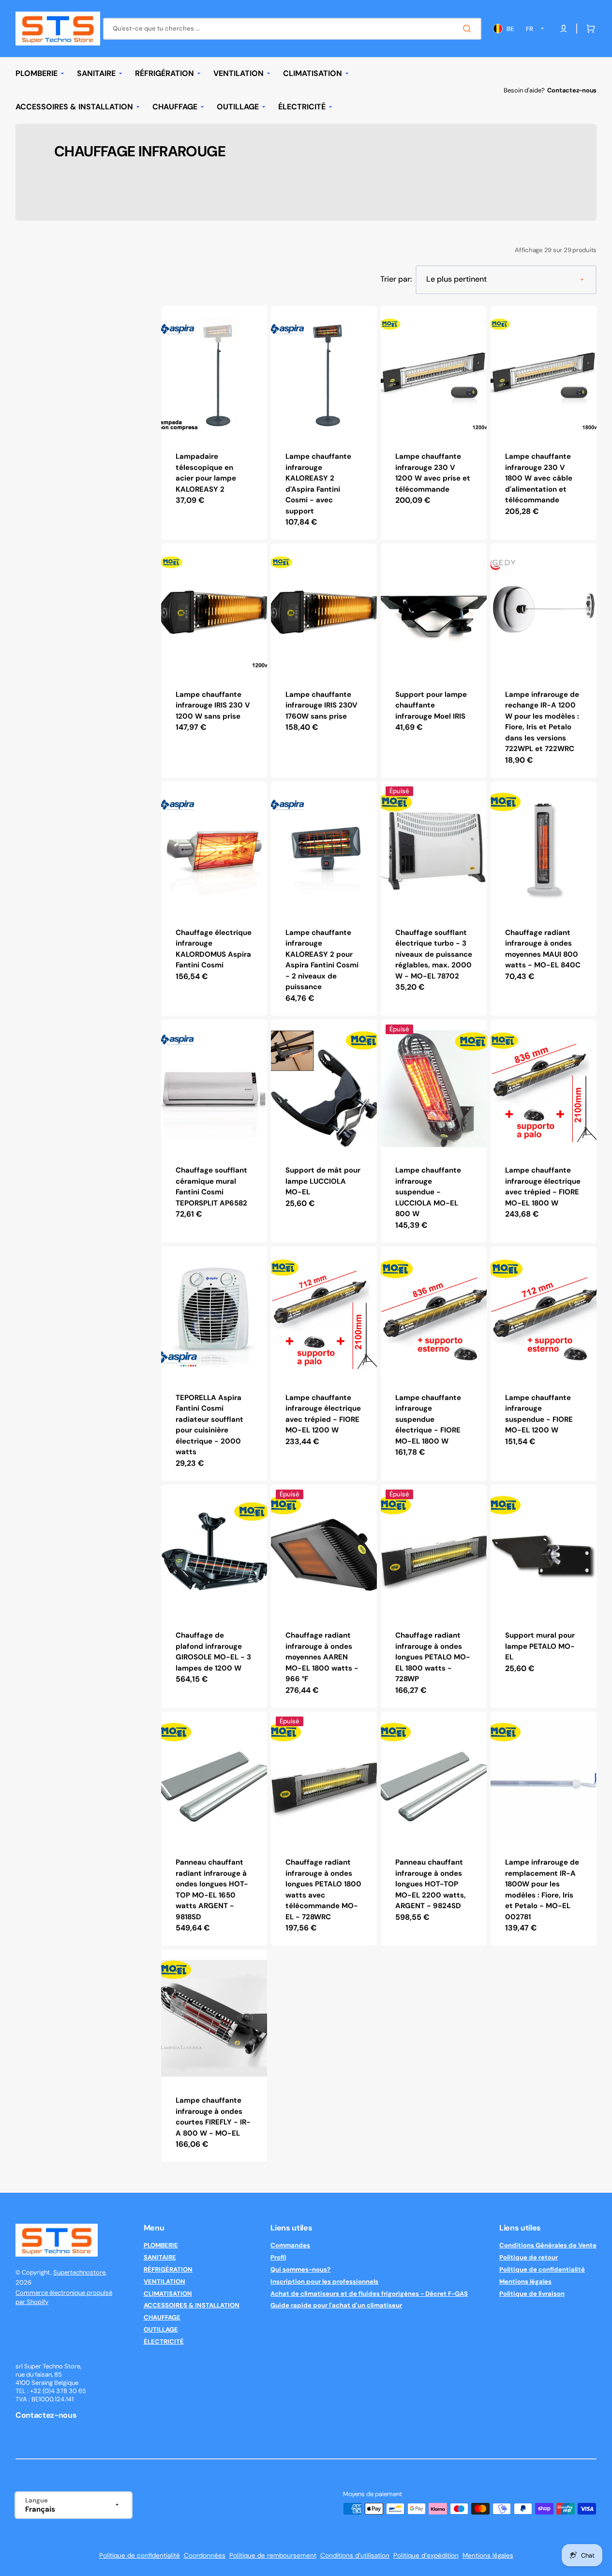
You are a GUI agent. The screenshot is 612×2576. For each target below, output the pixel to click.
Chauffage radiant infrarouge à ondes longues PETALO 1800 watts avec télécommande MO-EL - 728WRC (323, 1890)
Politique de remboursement (273, 2555)
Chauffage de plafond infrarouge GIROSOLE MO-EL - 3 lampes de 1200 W (213, 1652)
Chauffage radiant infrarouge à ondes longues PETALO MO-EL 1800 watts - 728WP (433, 1657)
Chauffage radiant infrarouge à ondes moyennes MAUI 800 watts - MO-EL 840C (543, 949)
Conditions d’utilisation (355, 2555)
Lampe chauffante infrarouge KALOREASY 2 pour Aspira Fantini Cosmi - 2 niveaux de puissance (322, 960)
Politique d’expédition (426, 2555)
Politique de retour (529, 2257)
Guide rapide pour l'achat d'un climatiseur (336, 2305)
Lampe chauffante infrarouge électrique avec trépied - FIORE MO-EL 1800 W (543, 1187)
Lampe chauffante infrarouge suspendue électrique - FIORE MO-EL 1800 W (428, 1419)
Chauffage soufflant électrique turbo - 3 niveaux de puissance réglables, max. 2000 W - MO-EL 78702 (434, 954)
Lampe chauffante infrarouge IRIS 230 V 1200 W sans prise (213, 705)
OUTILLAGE (161, 2329)
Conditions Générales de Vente (548, 2245)
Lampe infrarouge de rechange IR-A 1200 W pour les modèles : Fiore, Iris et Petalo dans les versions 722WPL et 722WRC (542, 722)
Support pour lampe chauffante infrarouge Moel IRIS (431, 705)
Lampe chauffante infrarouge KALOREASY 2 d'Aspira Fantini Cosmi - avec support (318, 484)
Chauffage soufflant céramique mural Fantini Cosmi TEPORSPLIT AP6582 (211, 1187)
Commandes (290, 2245)
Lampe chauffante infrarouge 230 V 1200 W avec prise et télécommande (433, 473)
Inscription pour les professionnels (324, 2282)
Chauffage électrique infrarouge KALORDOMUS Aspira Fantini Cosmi (214, 949)
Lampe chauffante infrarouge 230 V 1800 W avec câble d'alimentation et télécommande (539, 478)
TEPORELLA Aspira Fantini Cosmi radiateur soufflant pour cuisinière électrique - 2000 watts (209, 1425)
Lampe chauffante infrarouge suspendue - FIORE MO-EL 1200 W (539, 1414)
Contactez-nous (572, 90)
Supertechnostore (79, 2272)
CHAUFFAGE (162, 2317)
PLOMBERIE (161, 2245)
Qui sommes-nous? (300, 2269)
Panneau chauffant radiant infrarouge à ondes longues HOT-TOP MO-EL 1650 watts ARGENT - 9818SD (212, 1890)
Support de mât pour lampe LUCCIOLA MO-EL (323, 1181)
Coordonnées (205, 2555)
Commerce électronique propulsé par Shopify (64, 2297)
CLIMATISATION (168, 2294)
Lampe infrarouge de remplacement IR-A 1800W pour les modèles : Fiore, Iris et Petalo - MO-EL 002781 (542, 1890)
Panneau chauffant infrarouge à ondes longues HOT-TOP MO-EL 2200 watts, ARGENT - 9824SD (431, 1884)
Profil (278, 2257)
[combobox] (292, 29)
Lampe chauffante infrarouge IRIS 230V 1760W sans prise (321, 705)
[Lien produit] (214, 423)
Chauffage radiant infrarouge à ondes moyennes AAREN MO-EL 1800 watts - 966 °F (322, 1657)
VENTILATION (164, 2282)
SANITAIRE (160, 2257)
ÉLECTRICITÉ (164, 2342)
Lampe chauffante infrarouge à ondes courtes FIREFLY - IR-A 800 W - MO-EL (213, 2117)
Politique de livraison (532, 2294)
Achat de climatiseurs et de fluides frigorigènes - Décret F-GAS (369, 2294)
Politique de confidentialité (542, 2269)
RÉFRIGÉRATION (168, 2269)
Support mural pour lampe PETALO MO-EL (540, 1646)
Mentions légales (525, 2282)
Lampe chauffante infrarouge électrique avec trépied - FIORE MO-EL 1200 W (323, 1414)
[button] (589, 29)
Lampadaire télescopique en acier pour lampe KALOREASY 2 (206, 473)
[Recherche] (469, 29)
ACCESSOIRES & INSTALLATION (192, 2305)
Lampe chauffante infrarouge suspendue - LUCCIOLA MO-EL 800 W (428, 1192)
